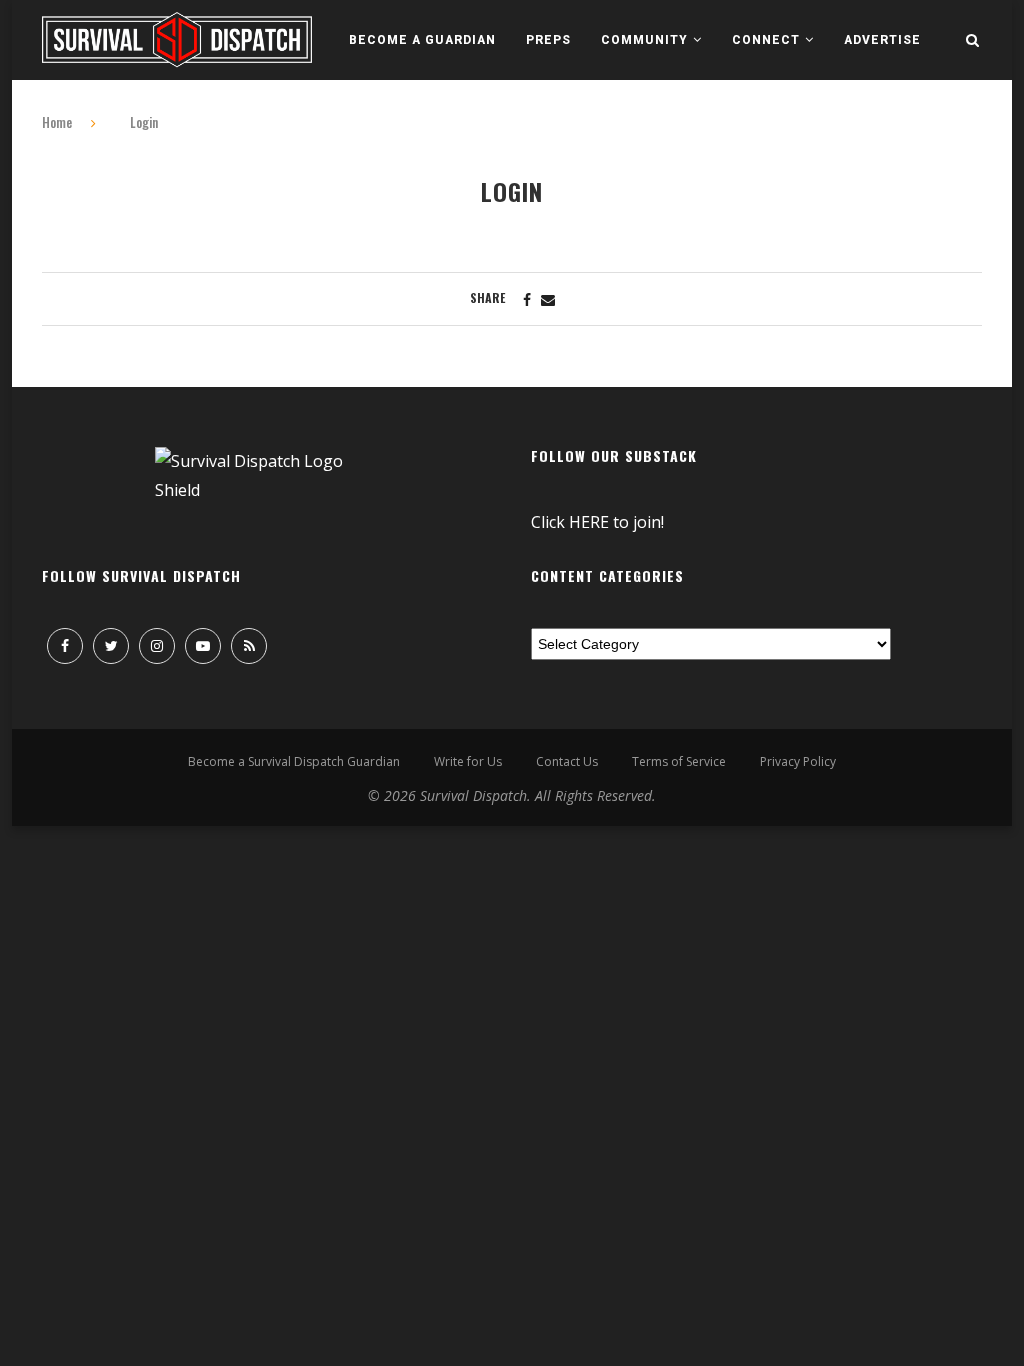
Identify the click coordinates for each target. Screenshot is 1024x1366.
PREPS (548, 40)
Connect (766, 40)
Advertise (882, 40)
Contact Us (567, 761)
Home (57, 122)
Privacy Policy (798, 761)
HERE (589, 522)
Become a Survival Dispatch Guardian (294, 761)
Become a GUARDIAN (422, 40)
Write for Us (468, 761)
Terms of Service (679, 761)
